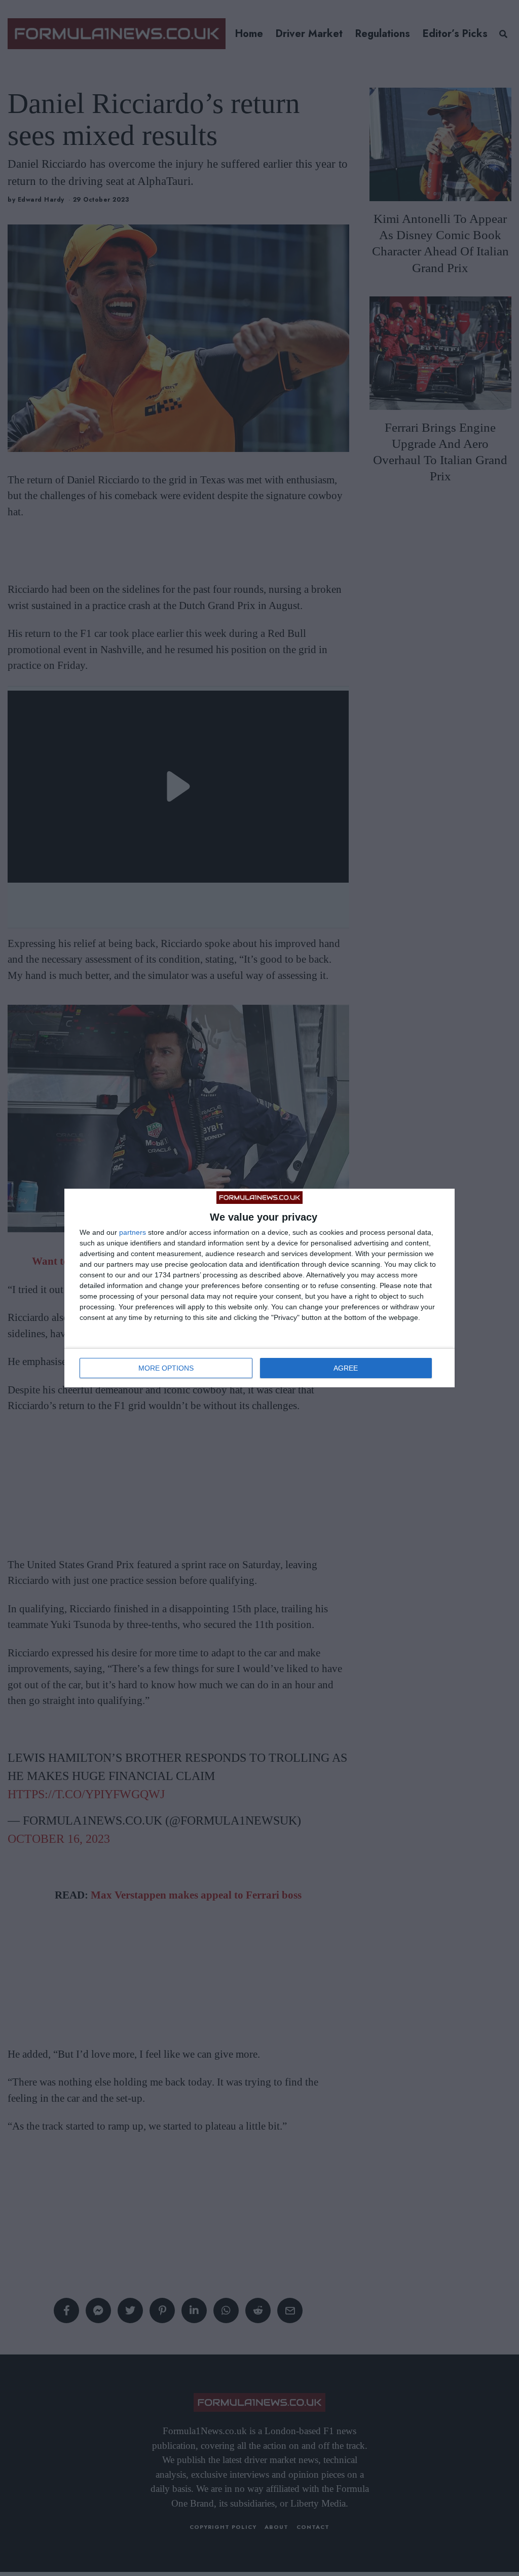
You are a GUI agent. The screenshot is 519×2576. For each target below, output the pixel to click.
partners (133, 1232)
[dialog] (259, 1288)
